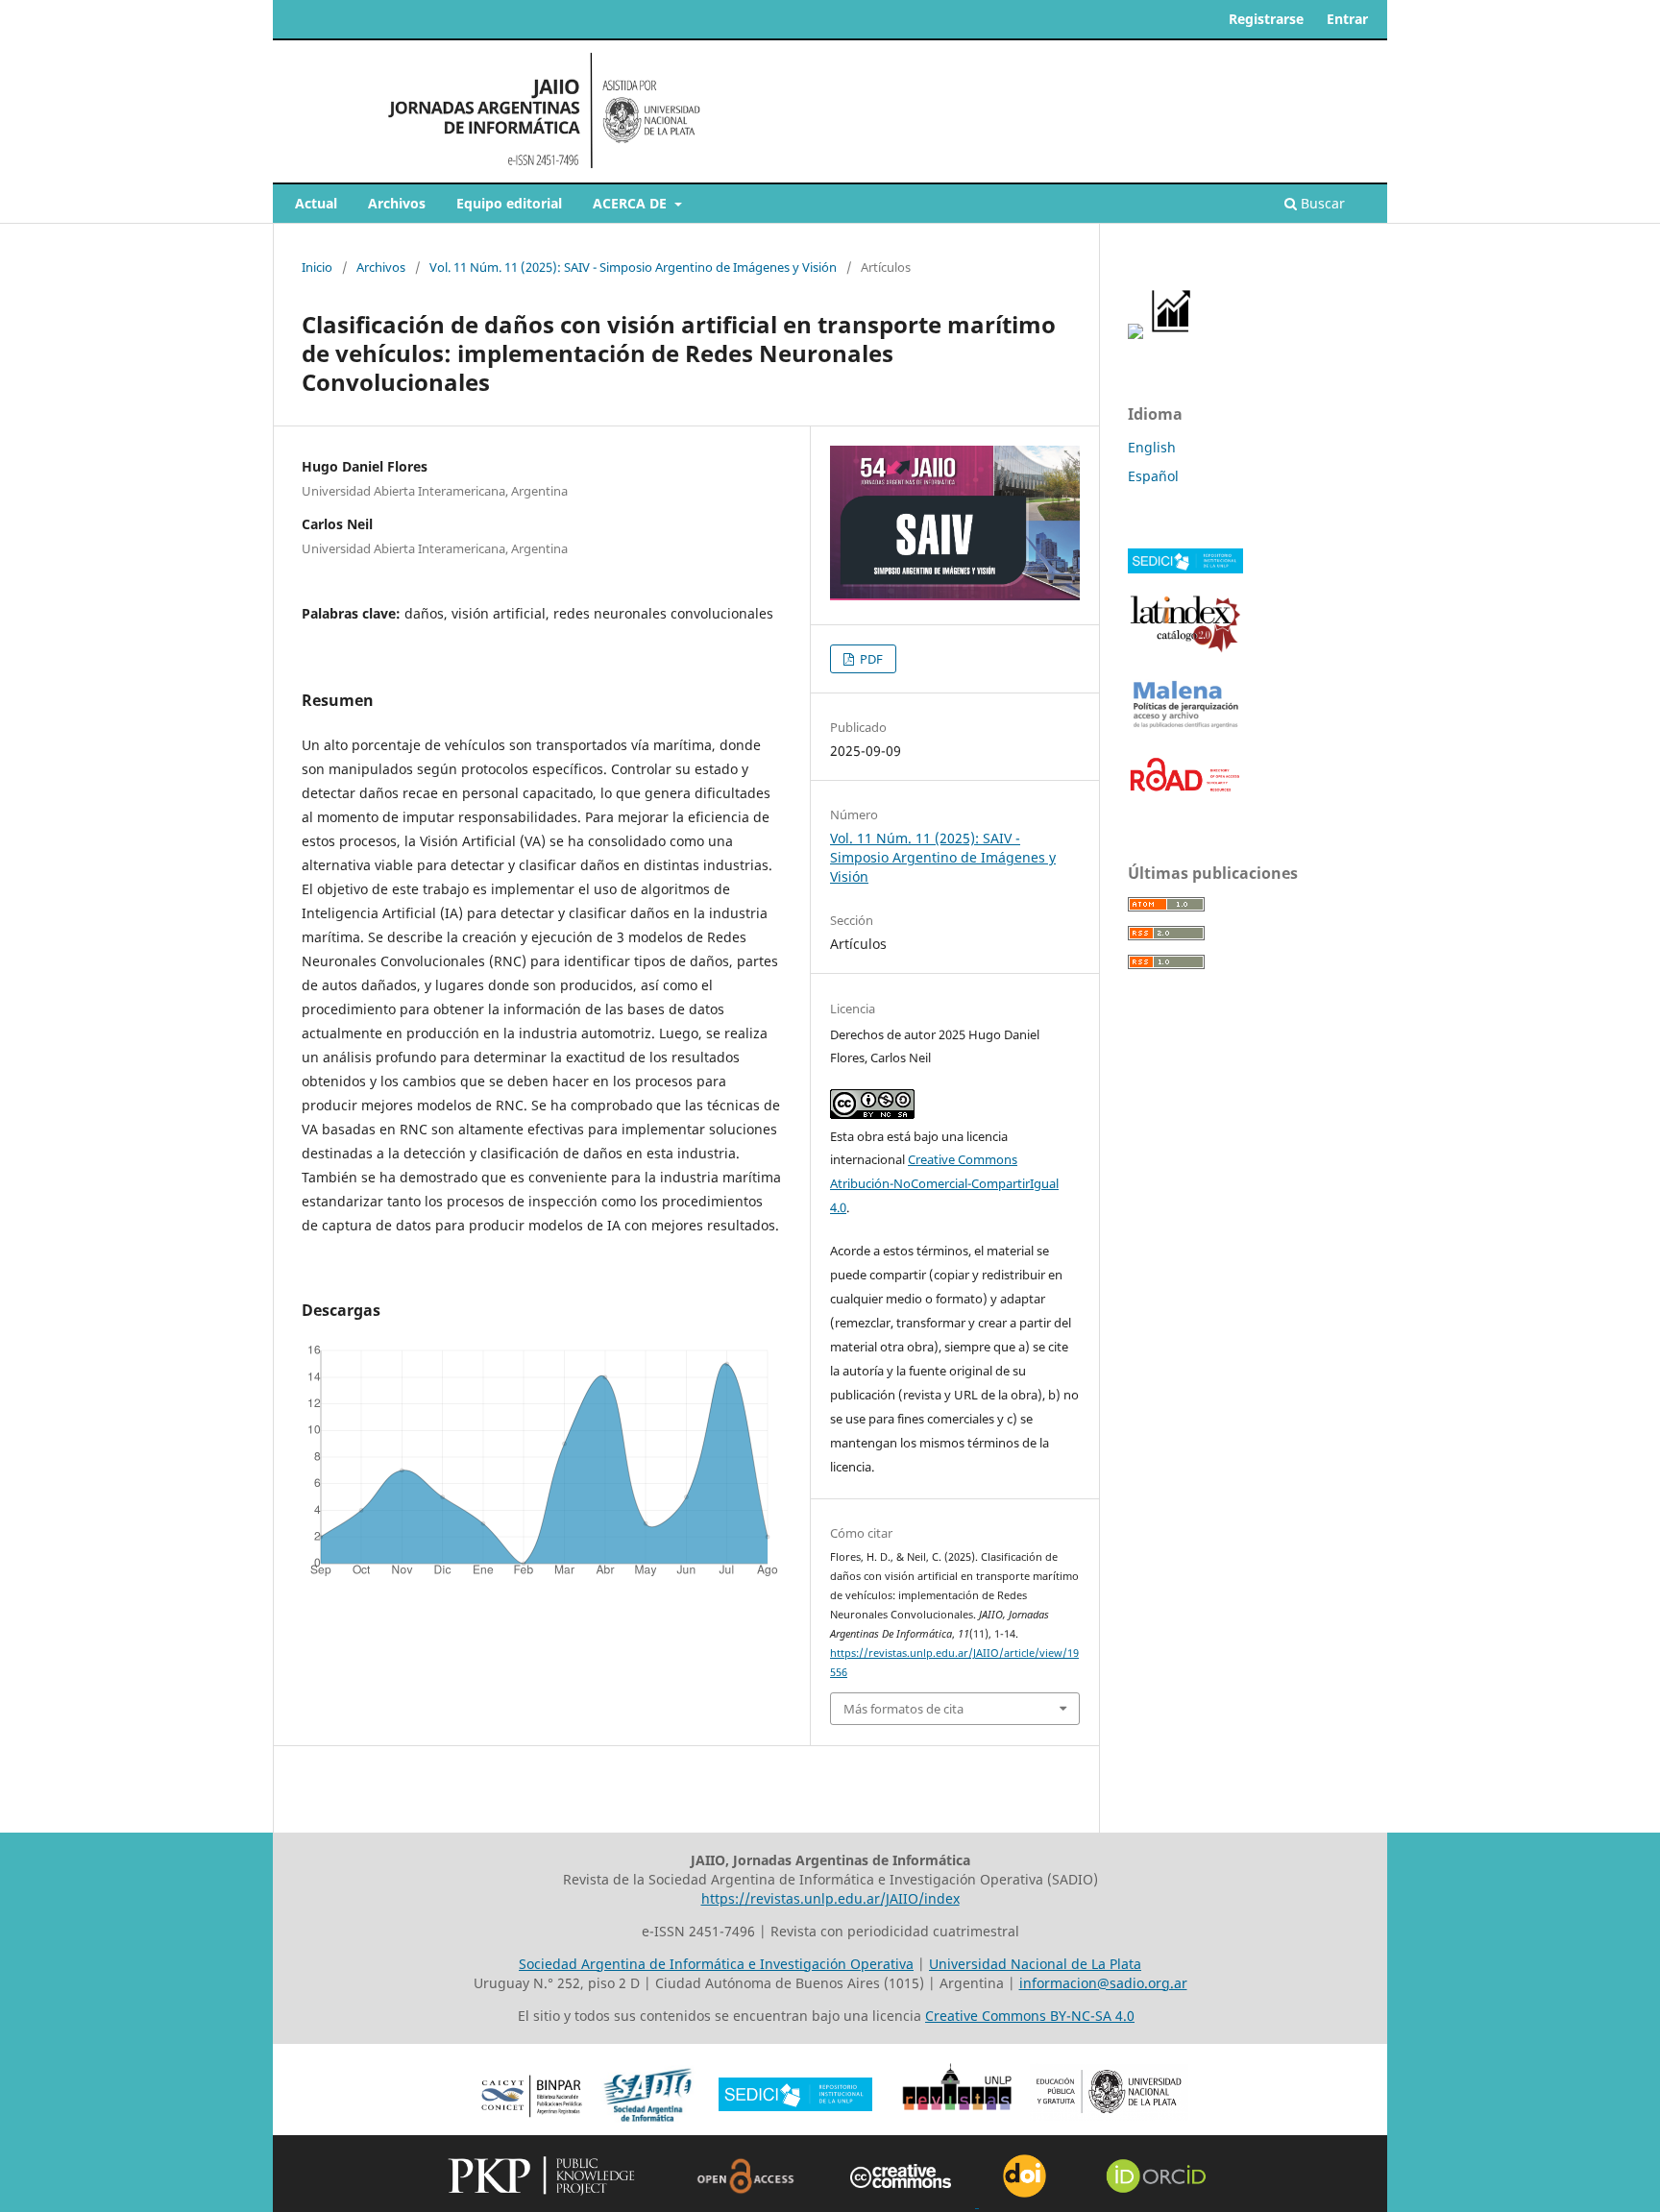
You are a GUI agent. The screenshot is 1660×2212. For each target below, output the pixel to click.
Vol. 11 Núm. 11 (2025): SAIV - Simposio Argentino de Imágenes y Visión (633, 267)
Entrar (1347, 19)
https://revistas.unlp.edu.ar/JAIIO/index (830, 1898)
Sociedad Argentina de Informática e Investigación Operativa (716, 1964)
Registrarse (1266, 19)
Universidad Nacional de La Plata (1035, 1964)
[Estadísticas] (1172, 334)
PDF (870, 659)
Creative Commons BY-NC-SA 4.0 (1030, 2016)
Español (1153, 476)
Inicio (317, 267)
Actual (316, 203)
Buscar (1321, 203)
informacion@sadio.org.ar (1103, 1983)
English (1152, 447)
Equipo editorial (509, 203)
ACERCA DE (632, 203)
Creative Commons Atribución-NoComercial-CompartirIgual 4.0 (944, 1183)
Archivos (397, 203)
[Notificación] (1135, 334)
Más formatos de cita (903, 1709)
